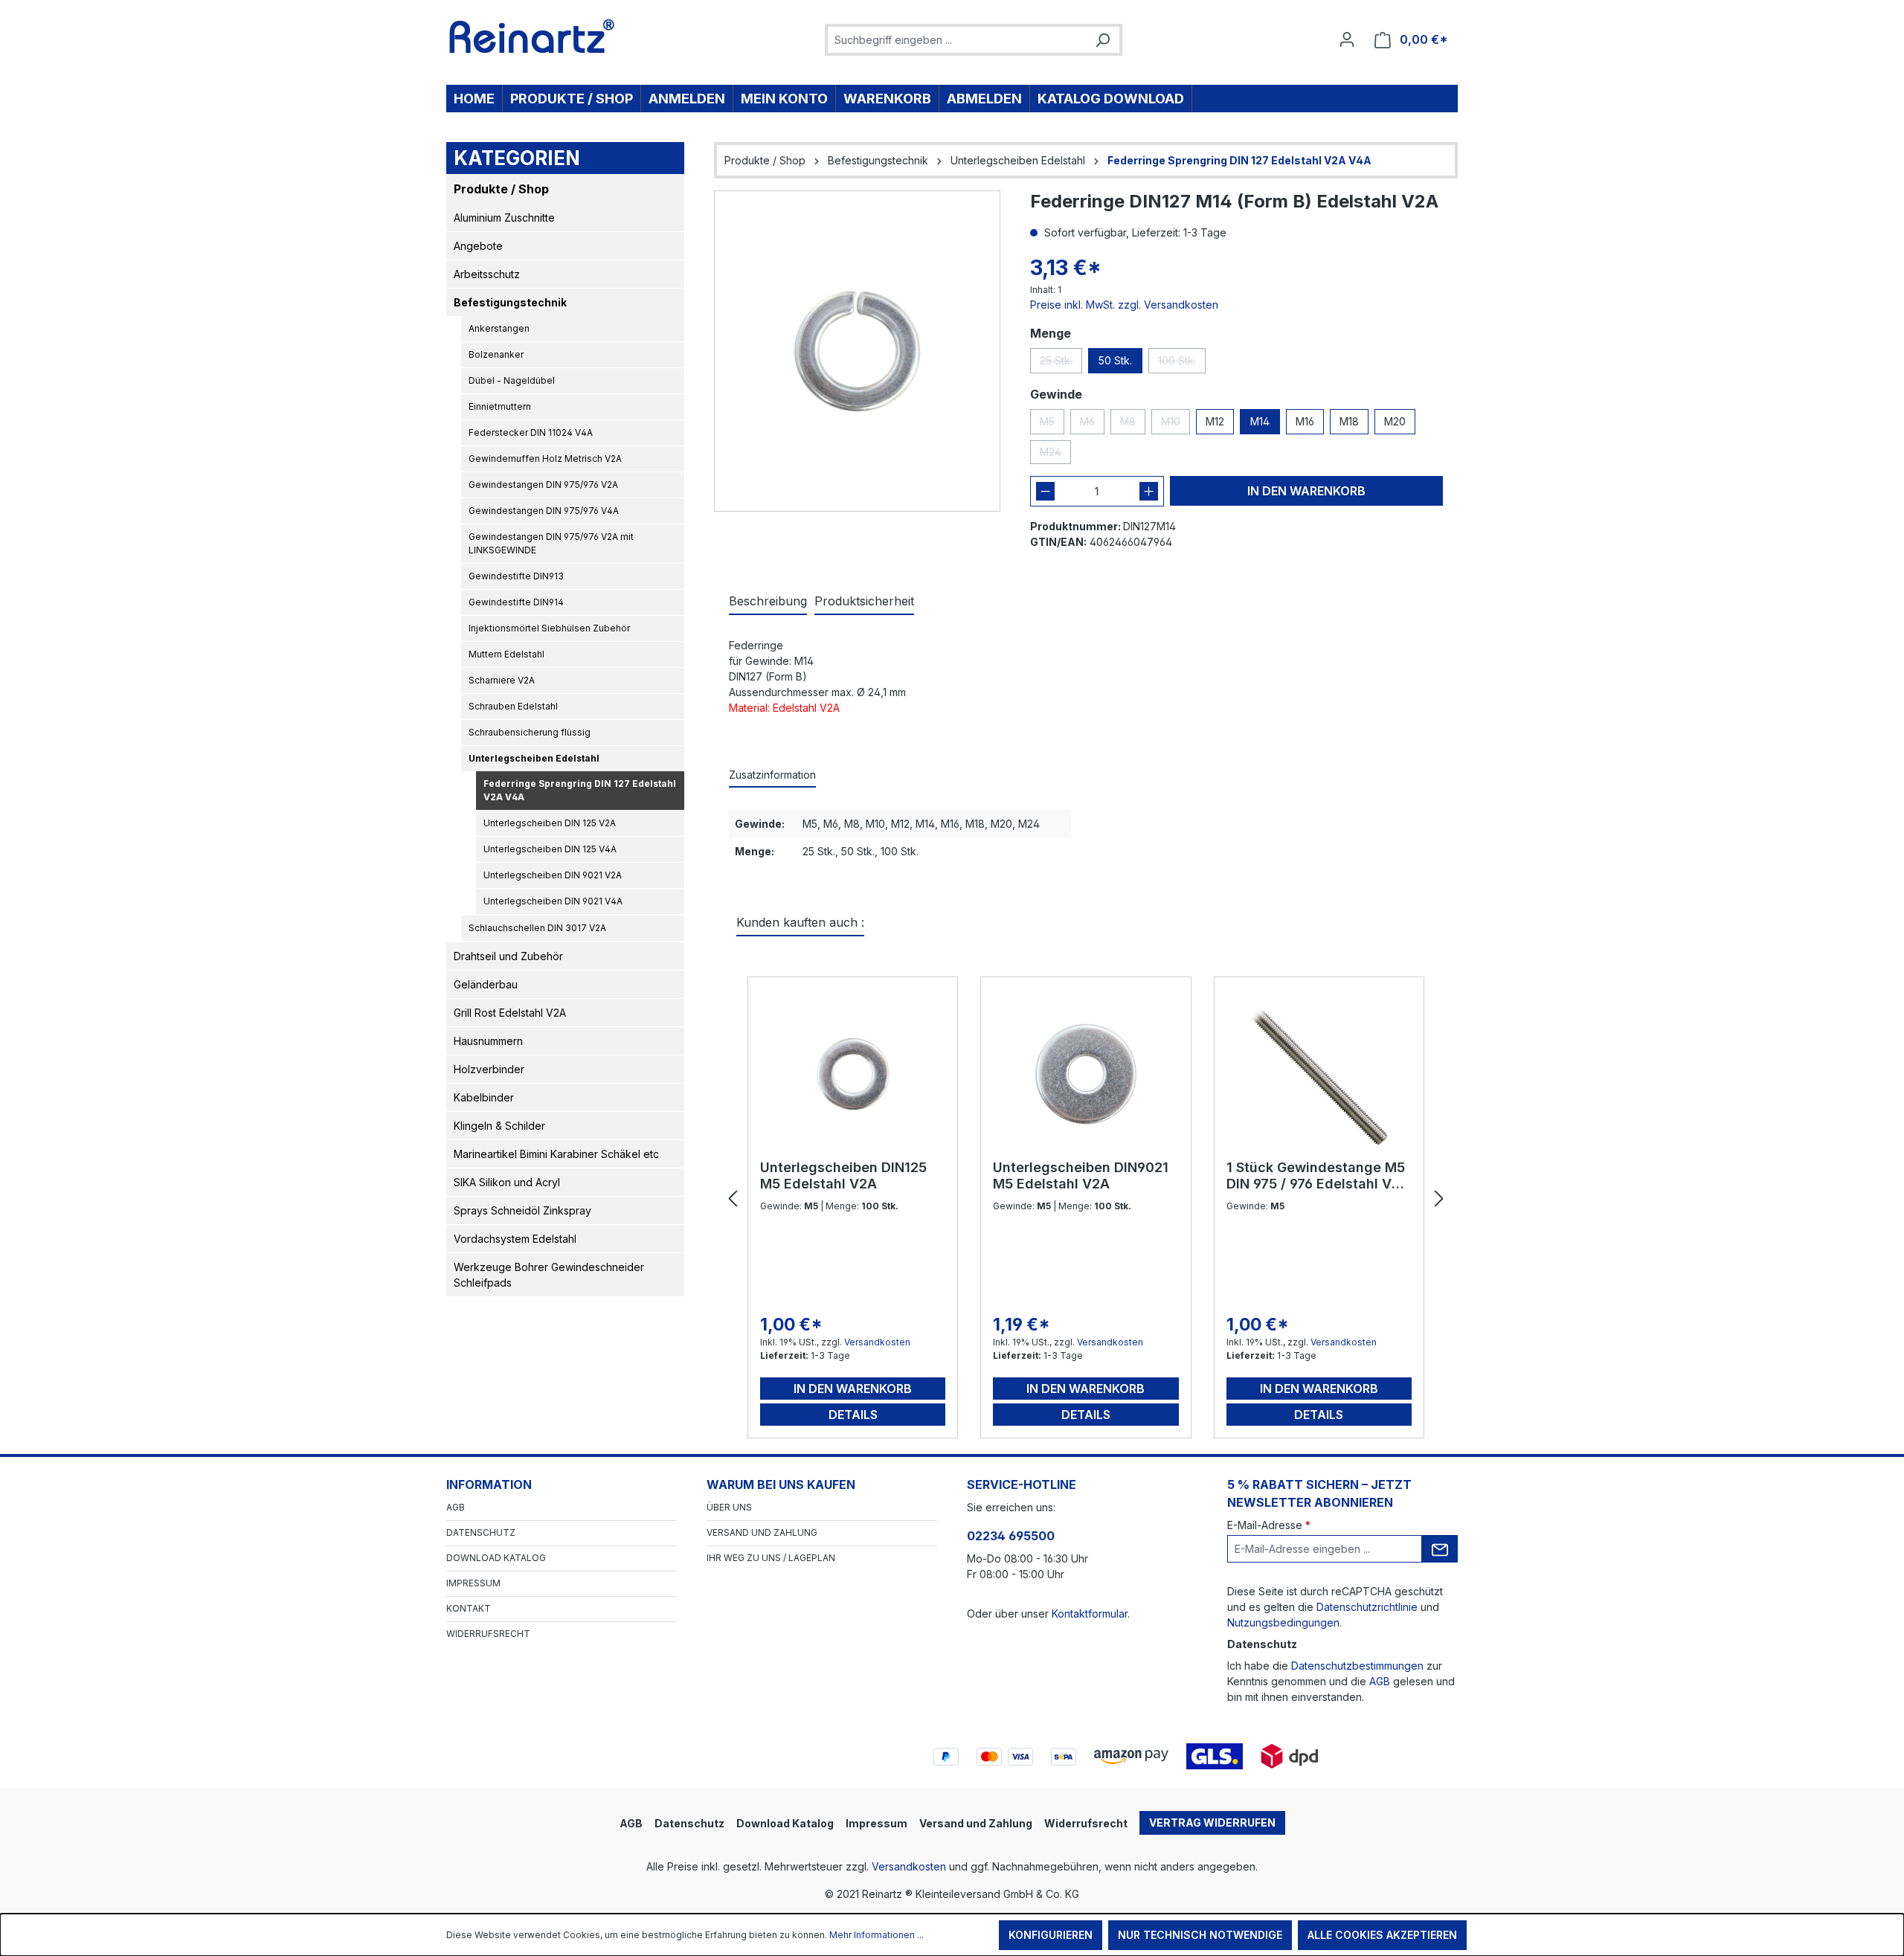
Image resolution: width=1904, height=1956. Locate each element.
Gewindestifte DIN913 (516, 576)
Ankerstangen (499, 328)
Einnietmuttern (500, 406)
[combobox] (957, 40)
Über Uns (729, 1507)
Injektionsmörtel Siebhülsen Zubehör (549, 628)
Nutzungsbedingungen (1283, 1622)
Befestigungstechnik (510, 302)
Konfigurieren (1051, 1935)
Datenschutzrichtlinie (1367, 1607)
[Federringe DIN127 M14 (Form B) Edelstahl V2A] (857, 351)
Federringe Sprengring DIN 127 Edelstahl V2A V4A (580, 790)
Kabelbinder (484, 1097)
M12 (1215, 421)
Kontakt (469, 1608)
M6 (1092, 425)
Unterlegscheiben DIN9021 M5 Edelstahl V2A (1081, 1175)
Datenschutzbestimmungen (1357, 1666)
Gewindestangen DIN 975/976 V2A (543, 485)
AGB (456, 1507)
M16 (1305, 421)
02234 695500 (1011, 1536)
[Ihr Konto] (1347, 39)
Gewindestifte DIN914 (516, 602)
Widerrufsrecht (488, 1634)
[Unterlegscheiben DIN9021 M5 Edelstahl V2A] (1086, 1074)
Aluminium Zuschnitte (504, 218)
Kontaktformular (1090, 1614)
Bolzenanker (496, 354)
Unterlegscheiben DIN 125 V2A (550, 823)
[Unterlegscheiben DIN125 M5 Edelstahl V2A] (853, 1074)
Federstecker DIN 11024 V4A (531, 432)
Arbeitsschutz (487, 274)
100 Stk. (1182, 364)
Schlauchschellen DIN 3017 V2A (537, 928)
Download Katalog (496, 1558)
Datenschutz (481, 1532)
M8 (1133, 425)
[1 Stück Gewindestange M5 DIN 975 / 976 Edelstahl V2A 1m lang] (1319, 1074)
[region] (857, 351)
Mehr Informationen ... (877, 1935)
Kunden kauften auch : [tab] (800, 922)
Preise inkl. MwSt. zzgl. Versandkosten (1124, 305)
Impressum (473, 1583)
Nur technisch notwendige (1200, 1935)
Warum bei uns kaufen (781, 1484)
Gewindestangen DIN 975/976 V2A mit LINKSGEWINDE (551, 543)
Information (489, 1484)
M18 (1349, 421)
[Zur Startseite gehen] (532, 36)
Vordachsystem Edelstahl (515, 1239)
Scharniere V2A (502, 680)
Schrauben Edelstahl (513, 706)
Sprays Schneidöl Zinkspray (522, 1210)
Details (853, 1415)
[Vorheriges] (733, 1199)
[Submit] (1440, 1549)
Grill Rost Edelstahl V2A (510, 1013)
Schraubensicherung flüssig (530, 732)
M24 (1055, 455)
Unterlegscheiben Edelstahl (534, 758)
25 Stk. (1061, 364)
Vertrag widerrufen (1212, 1823)
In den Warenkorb (1306, 491)
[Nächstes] (1439, 1199)
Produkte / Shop (501, 189)
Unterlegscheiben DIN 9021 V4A (553, 901)
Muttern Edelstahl (506, 654)
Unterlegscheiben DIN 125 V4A (550, 849)
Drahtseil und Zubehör (508, 956)
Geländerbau (486, 984)
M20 (1395, 421)
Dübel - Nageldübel (512, 380)
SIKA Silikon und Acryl (507, 1182)
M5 (1052, 425)
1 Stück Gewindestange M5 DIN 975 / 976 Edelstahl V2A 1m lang (1318, 1176)
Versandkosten (877, 1342)
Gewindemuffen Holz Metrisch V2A (545, 459)
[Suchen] (1102, 40)
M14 (1260, 421)
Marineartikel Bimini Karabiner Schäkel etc (556, 1154)
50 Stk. (1115, 360)
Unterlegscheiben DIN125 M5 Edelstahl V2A (843, 1175)
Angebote (478, 246)
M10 (1175, 425)
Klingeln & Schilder (499, 1126)
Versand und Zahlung (762, 1532)
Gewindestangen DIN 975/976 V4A (544, 511)
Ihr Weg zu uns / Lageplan (771, 1558)
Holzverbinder (489, 1069)
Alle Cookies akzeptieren (1382, 1935)
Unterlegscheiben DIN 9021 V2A (553, 875)
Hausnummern (488, 1041)
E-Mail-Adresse (1269, 1525)
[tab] (768, 602)
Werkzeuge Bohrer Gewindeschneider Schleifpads (549, 1275)
